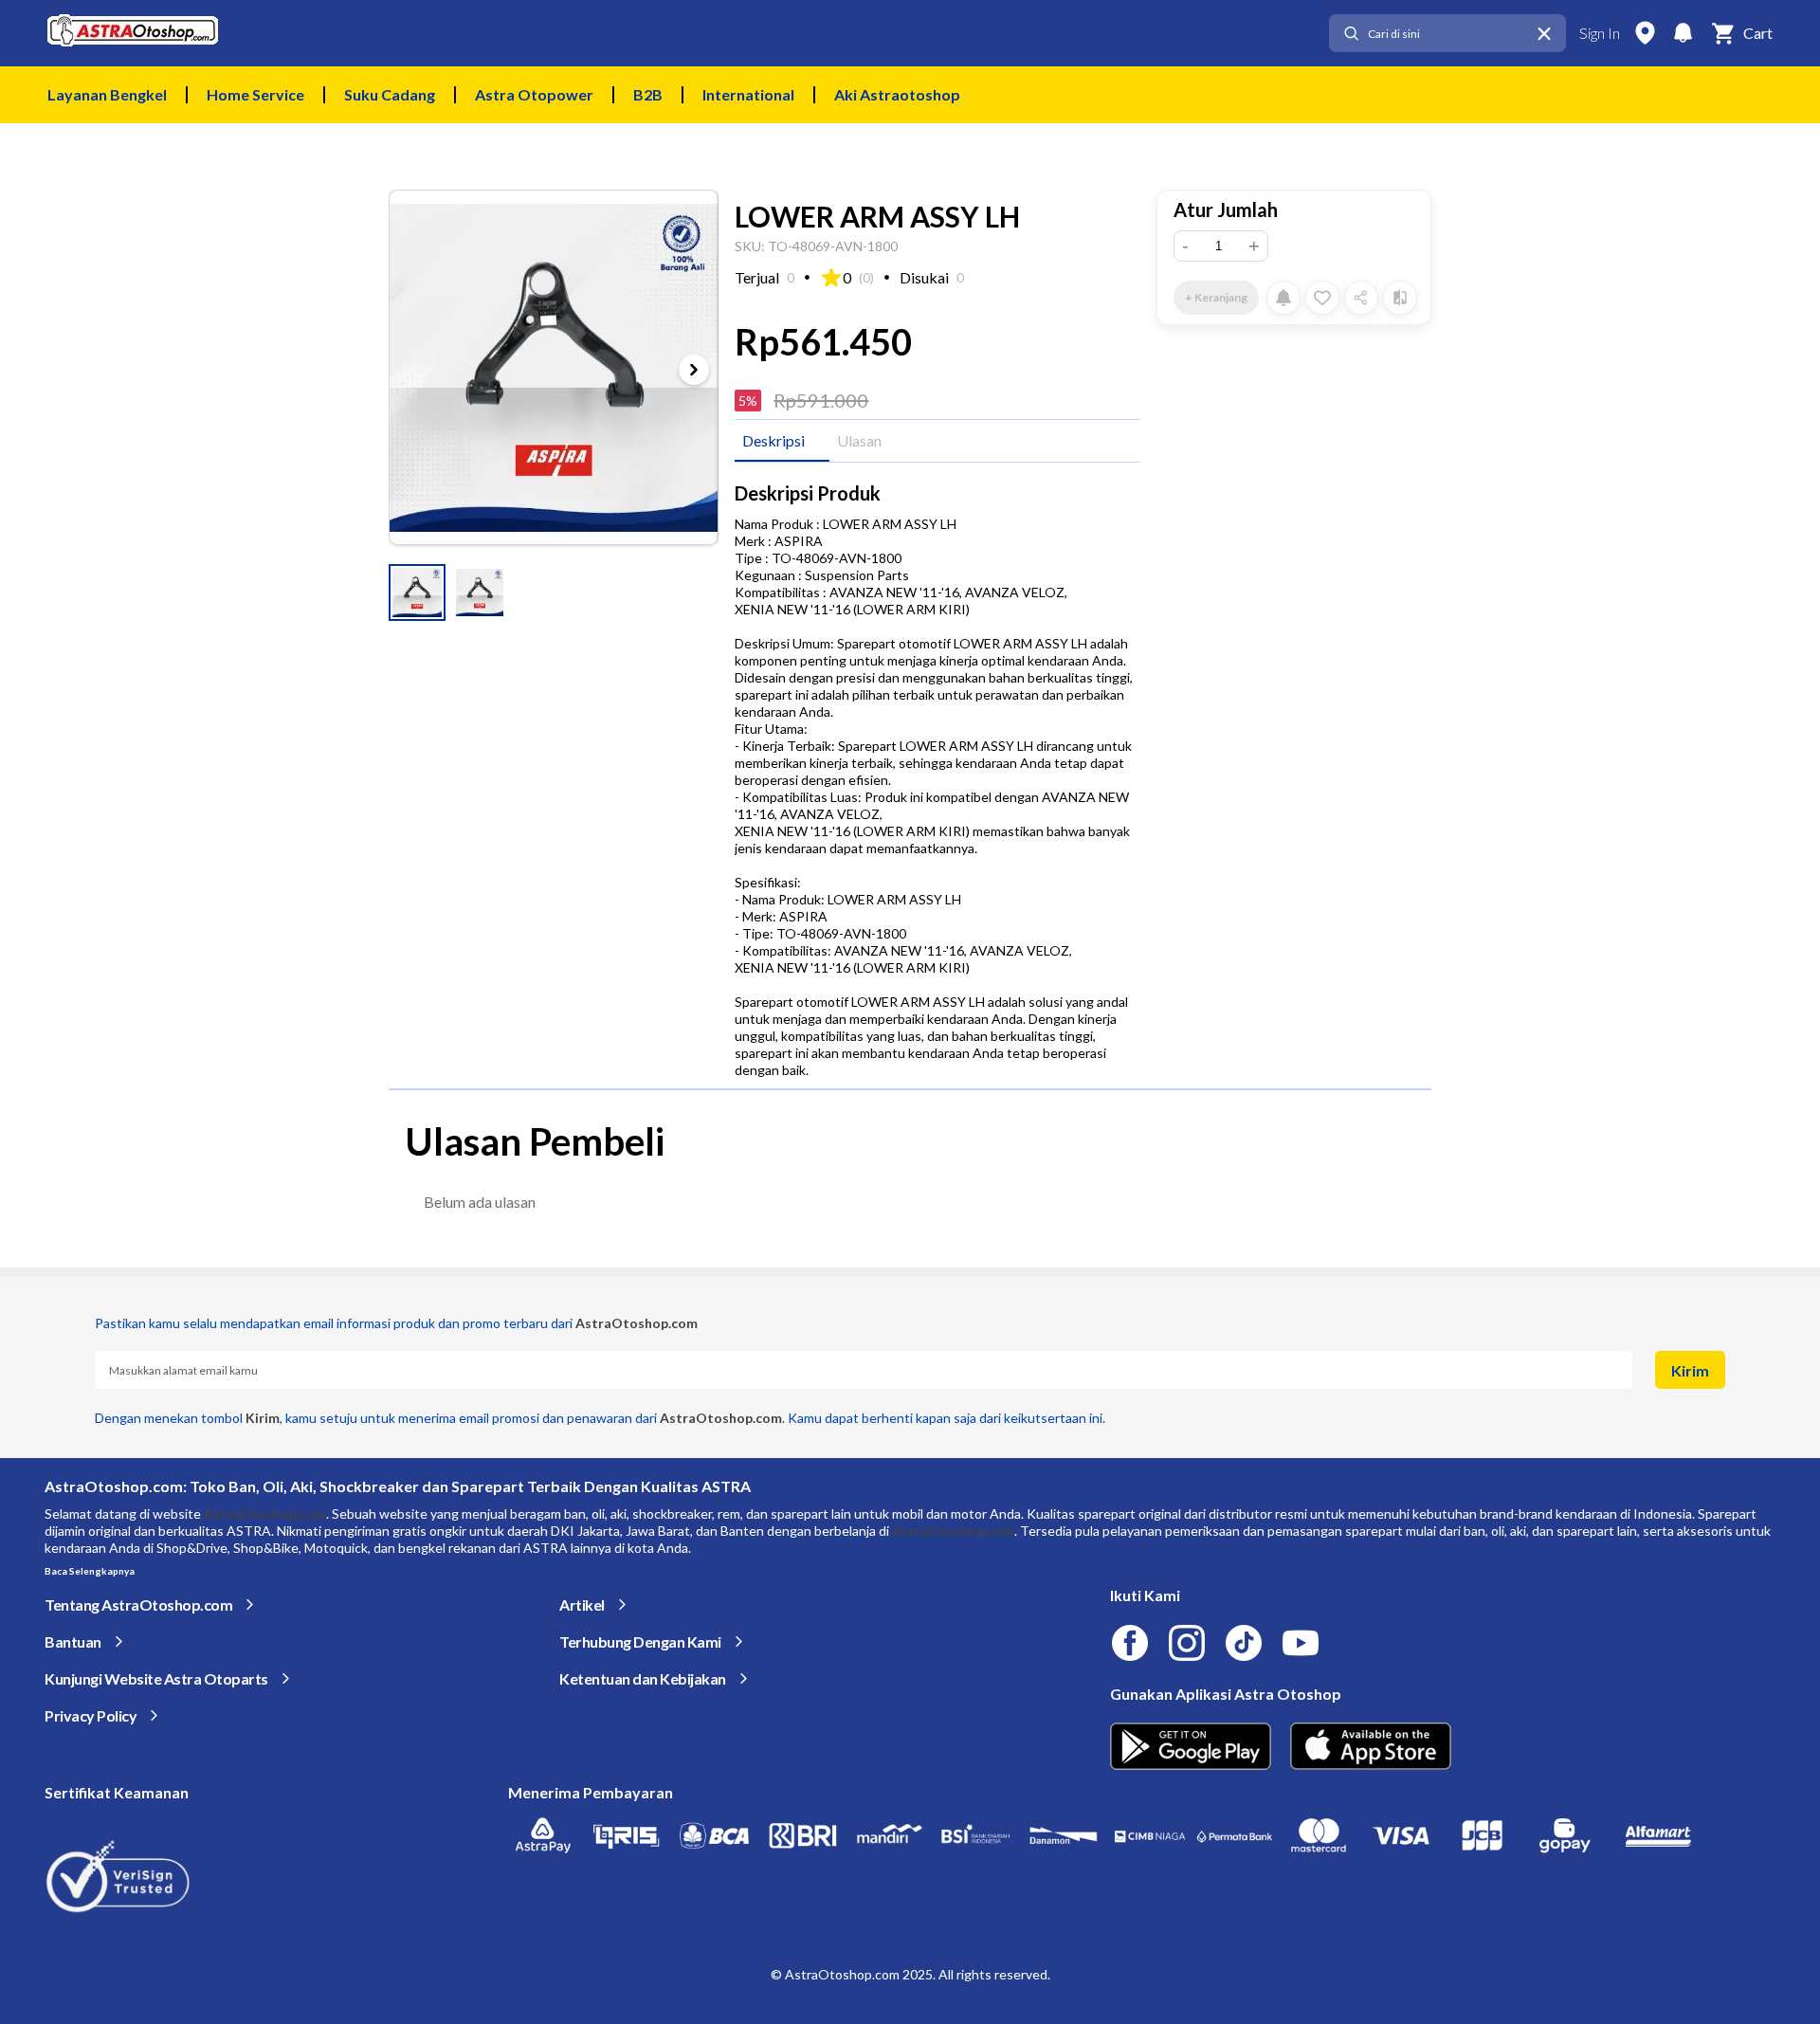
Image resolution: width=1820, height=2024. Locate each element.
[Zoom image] (554, 367)
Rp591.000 (821, 400)
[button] (417, 593)
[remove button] (1544, 34)
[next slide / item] (694, 370)
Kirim (1690, 1370)
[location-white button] (1645, 33)
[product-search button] (1351, 34)
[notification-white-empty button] (1683, 33)
